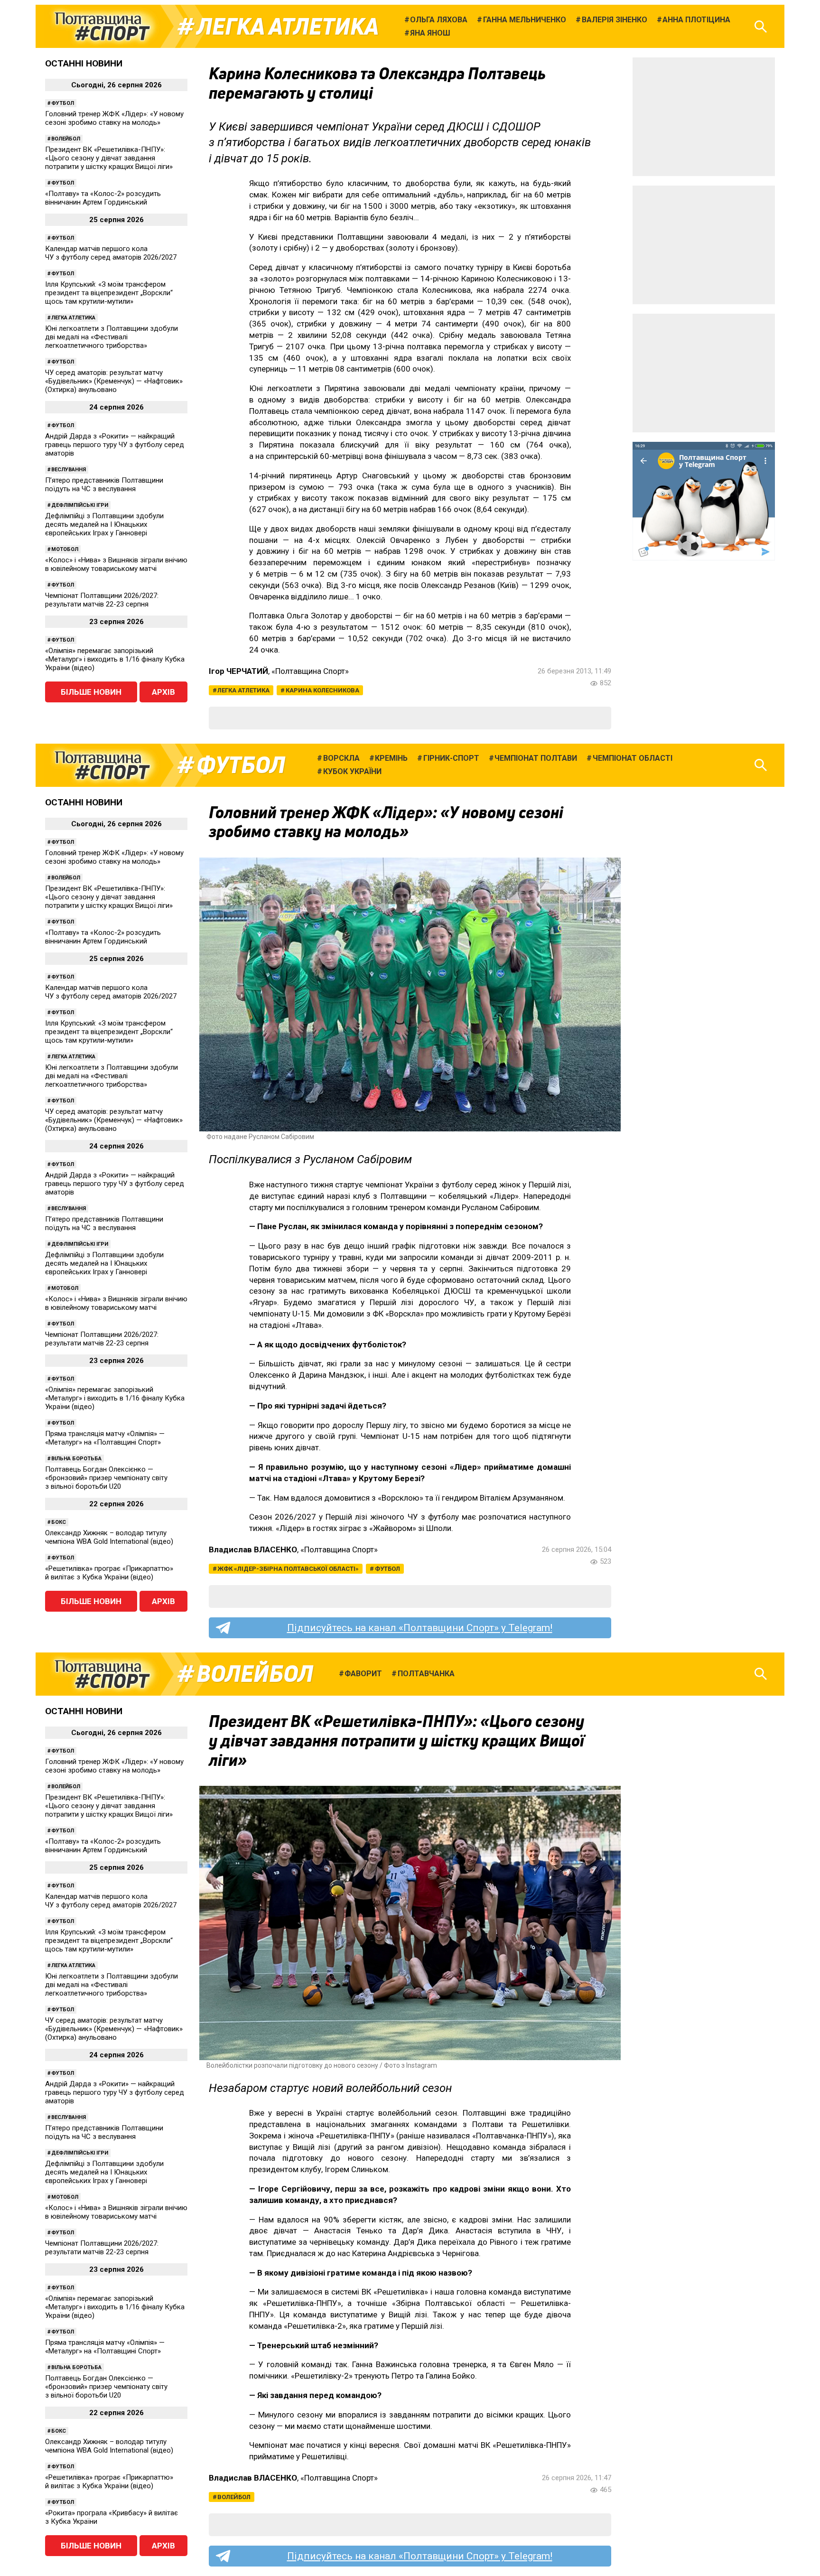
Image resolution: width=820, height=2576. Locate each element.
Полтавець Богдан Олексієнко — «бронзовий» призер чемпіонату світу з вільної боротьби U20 (106, 1478)
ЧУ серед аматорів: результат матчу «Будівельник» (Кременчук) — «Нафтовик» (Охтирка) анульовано (114, 381)
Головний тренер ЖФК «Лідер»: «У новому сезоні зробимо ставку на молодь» (114, 118)
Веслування (69, 470)
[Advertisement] (704, 117)
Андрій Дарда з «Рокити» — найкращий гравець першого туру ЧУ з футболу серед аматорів (115, 445)
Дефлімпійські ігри (80, 505)
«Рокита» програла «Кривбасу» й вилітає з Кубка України (112, 2517)
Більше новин (91, 692)
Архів (163, 692)
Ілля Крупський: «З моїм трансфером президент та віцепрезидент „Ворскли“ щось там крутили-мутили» (109, 293)
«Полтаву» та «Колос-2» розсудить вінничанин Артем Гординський (103, 198)
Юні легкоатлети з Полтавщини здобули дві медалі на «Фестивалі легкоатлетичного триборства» (112, 337)
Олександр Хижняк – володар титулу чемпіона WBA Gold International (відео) (109, 1537)
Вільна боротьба (76, 1459)
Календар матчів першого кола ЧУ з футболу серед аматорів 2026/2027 (111, 253)
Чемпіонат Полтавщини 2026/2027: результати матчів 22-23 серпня (102, 600)
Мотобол (65, 549)
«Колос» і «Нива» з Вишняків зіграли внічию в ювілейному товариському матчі (116, 564)
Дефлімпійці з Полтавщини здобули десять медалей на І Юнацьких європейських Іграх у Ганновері (104, 524)
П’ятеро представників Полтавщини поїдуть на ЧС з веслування (104, 485)
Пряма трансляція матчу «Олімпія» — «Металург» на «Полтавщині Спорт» (105, 1438)
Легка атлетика (288, 27)
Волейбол (66, 139)
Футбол (63, 103)
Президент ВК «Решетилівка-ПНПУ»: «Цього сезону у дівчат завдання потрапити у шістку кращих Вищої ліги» (109, 158)
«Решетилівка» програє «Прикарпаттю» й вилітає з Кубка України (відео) (109, 1573)
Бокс (59, 1522)
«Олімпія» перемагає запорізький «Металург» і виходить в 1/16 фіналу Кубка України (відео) (115, 659)
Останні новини (84, 63)
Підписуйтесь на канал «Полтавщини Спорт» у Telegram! (420, 1628)
